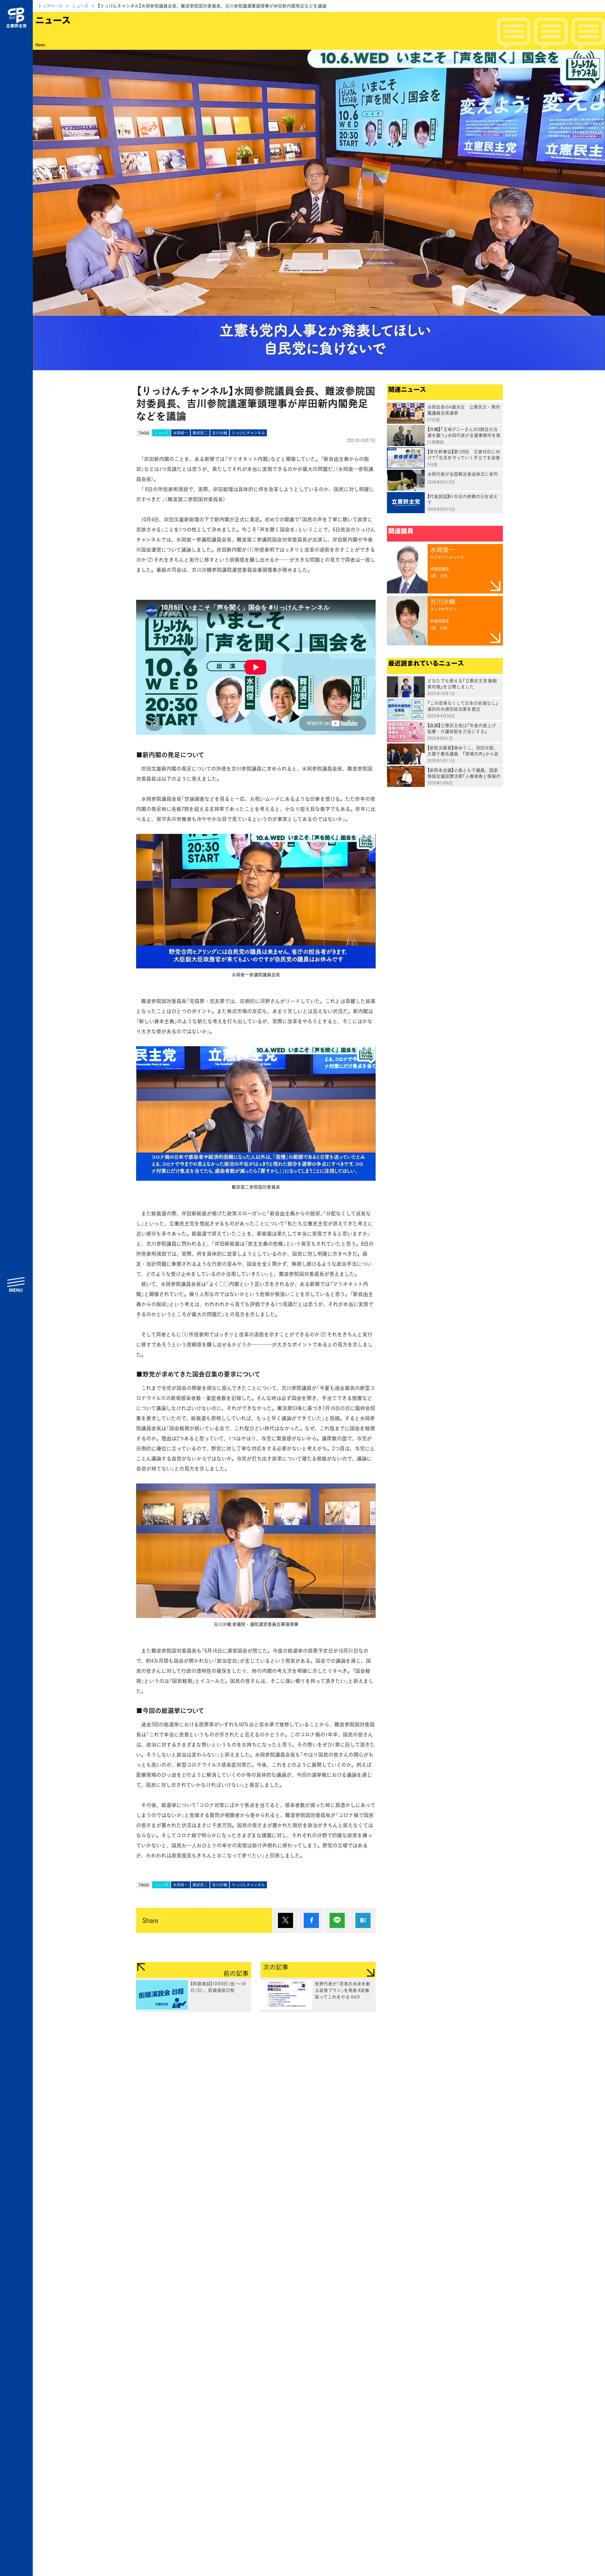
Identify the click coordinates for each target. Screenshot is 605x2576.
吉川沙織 (220, 433)
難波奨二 (200, 433)
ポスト (285, 1920)
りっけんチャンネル (248, 433)
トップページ (50, 6)
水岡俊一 (181, 433)
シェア (311, 1920)
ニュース (80, 6)
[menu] (16, 1284)
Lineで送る (337, 1920)
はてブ (363, 1920)
